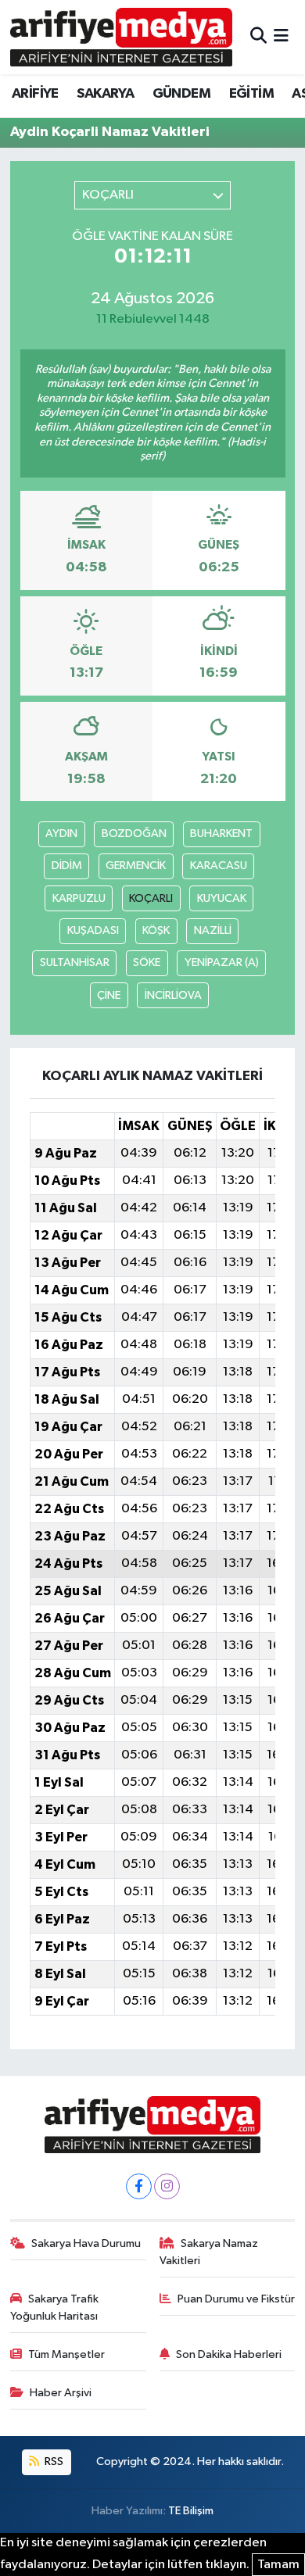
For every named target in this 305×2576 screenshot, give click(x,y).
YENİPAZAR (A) (222, 962)
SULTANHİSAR (75, 962)
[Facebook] (139, 2186)
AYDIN (61, 834)
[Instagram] (167, 2186)
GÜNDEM (181, 94)
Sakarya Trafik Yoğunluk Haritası (55, 2308)
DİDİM (67, 866)
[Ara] (258, 37)
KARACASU (219, 866)
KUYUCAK (222, 898)
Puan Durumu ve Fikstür (236, 2299)
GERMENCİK (136, 866)
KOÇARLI (151, 898)
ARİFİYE (35, 94)
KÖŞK (156, 930)
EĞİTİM (251, 94)
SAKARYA (105, 94)
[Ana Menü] (281, 37)
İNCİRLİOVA (173, 995)
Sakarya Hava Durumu (86, 2243)
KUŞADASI (93, 930)
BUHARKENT (221, 834)
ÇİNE (109, 995)
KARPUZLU (79, 898)
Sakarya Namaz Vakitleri (209, 2252)
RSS (53, 2462)
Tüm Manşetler (66, 2354)
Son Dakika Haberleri (229, 2354)
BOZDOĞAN (134, 834)
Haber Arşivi (61, 2393)
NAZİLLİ (213, 930)
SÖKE (147, 962)
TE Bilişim (191, 2511)
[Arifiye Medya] (121, 37)
